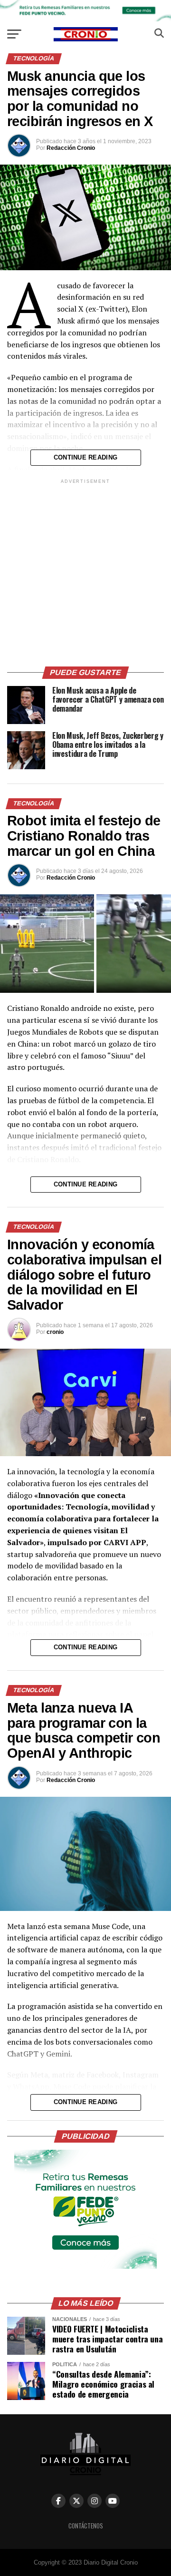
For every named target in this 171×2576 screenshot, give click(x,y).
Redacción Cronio (71, 148)
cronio (55, 1332)
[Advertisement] (85, 571)
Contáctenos (86, 2526)
